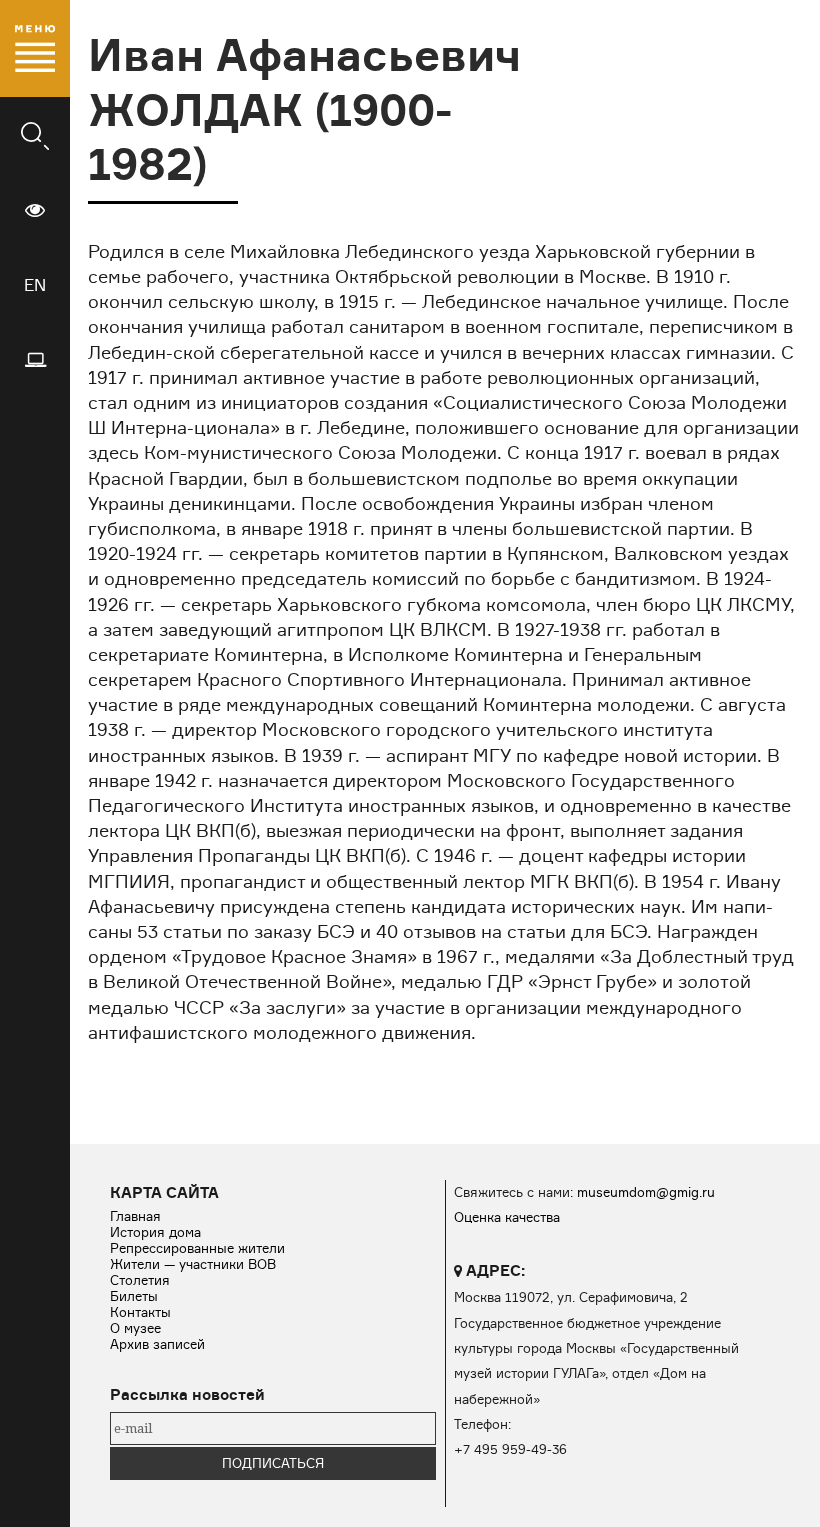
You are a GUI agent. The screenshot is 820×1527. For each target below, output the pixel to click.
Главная (135, 1216)
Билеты (134, 1296)
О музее (135, 1328)
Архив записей (157, 1344)
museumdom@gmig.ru (646, 1192)
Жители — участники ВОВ (193, 1264)
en (35, 285)
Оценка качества (507, 1217)
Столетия (140, 1280)
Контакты (140, 1312)
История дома (155, 1232)
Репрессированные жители (197, 1248)
